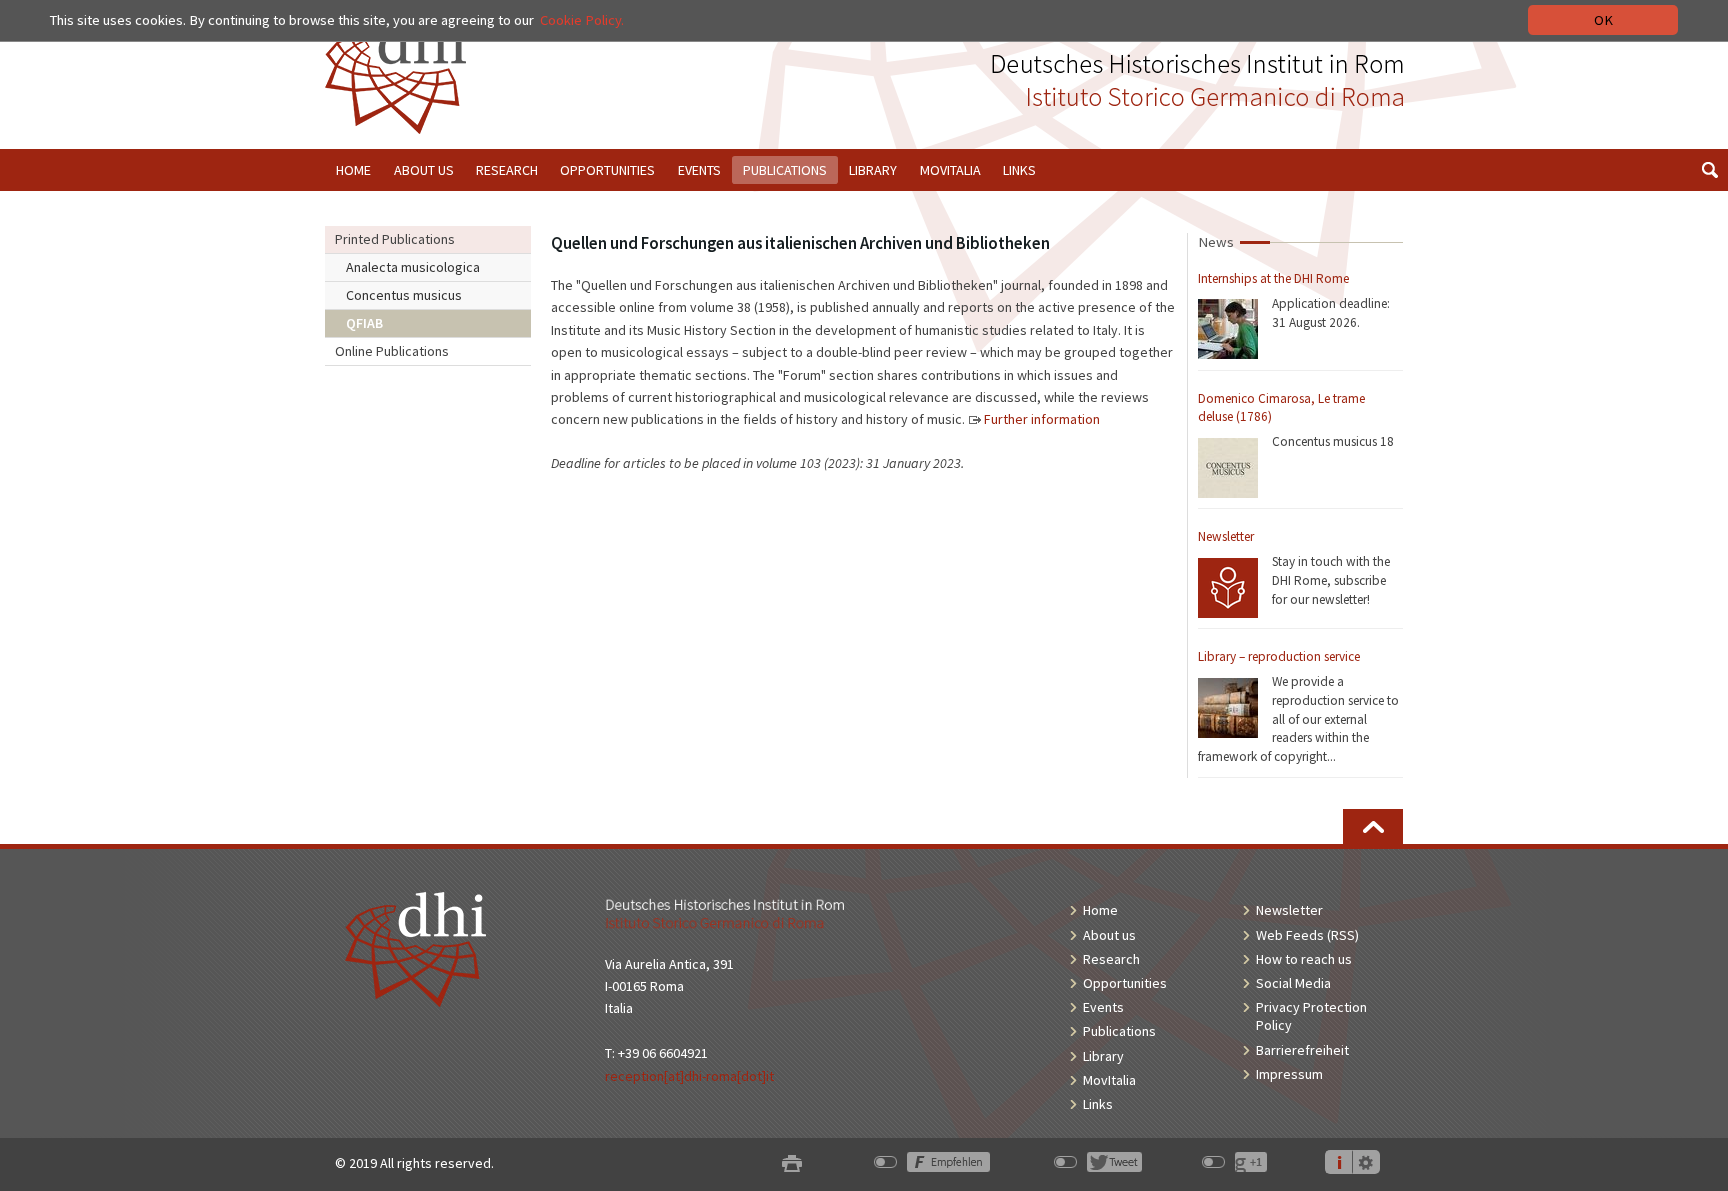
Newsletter (1226, 536)
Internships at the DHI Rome (1273, 278)
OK (1603, 20)
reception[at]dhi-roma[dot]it (689, 1076)
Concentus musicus (404, 295)
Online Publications (392, 351)
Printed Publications (395, 239)
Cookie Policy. (582, 20)
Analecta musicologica (413, 267)
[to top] (1373, 826)
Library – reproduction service (1279, 656)
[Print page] (792, 1163)
